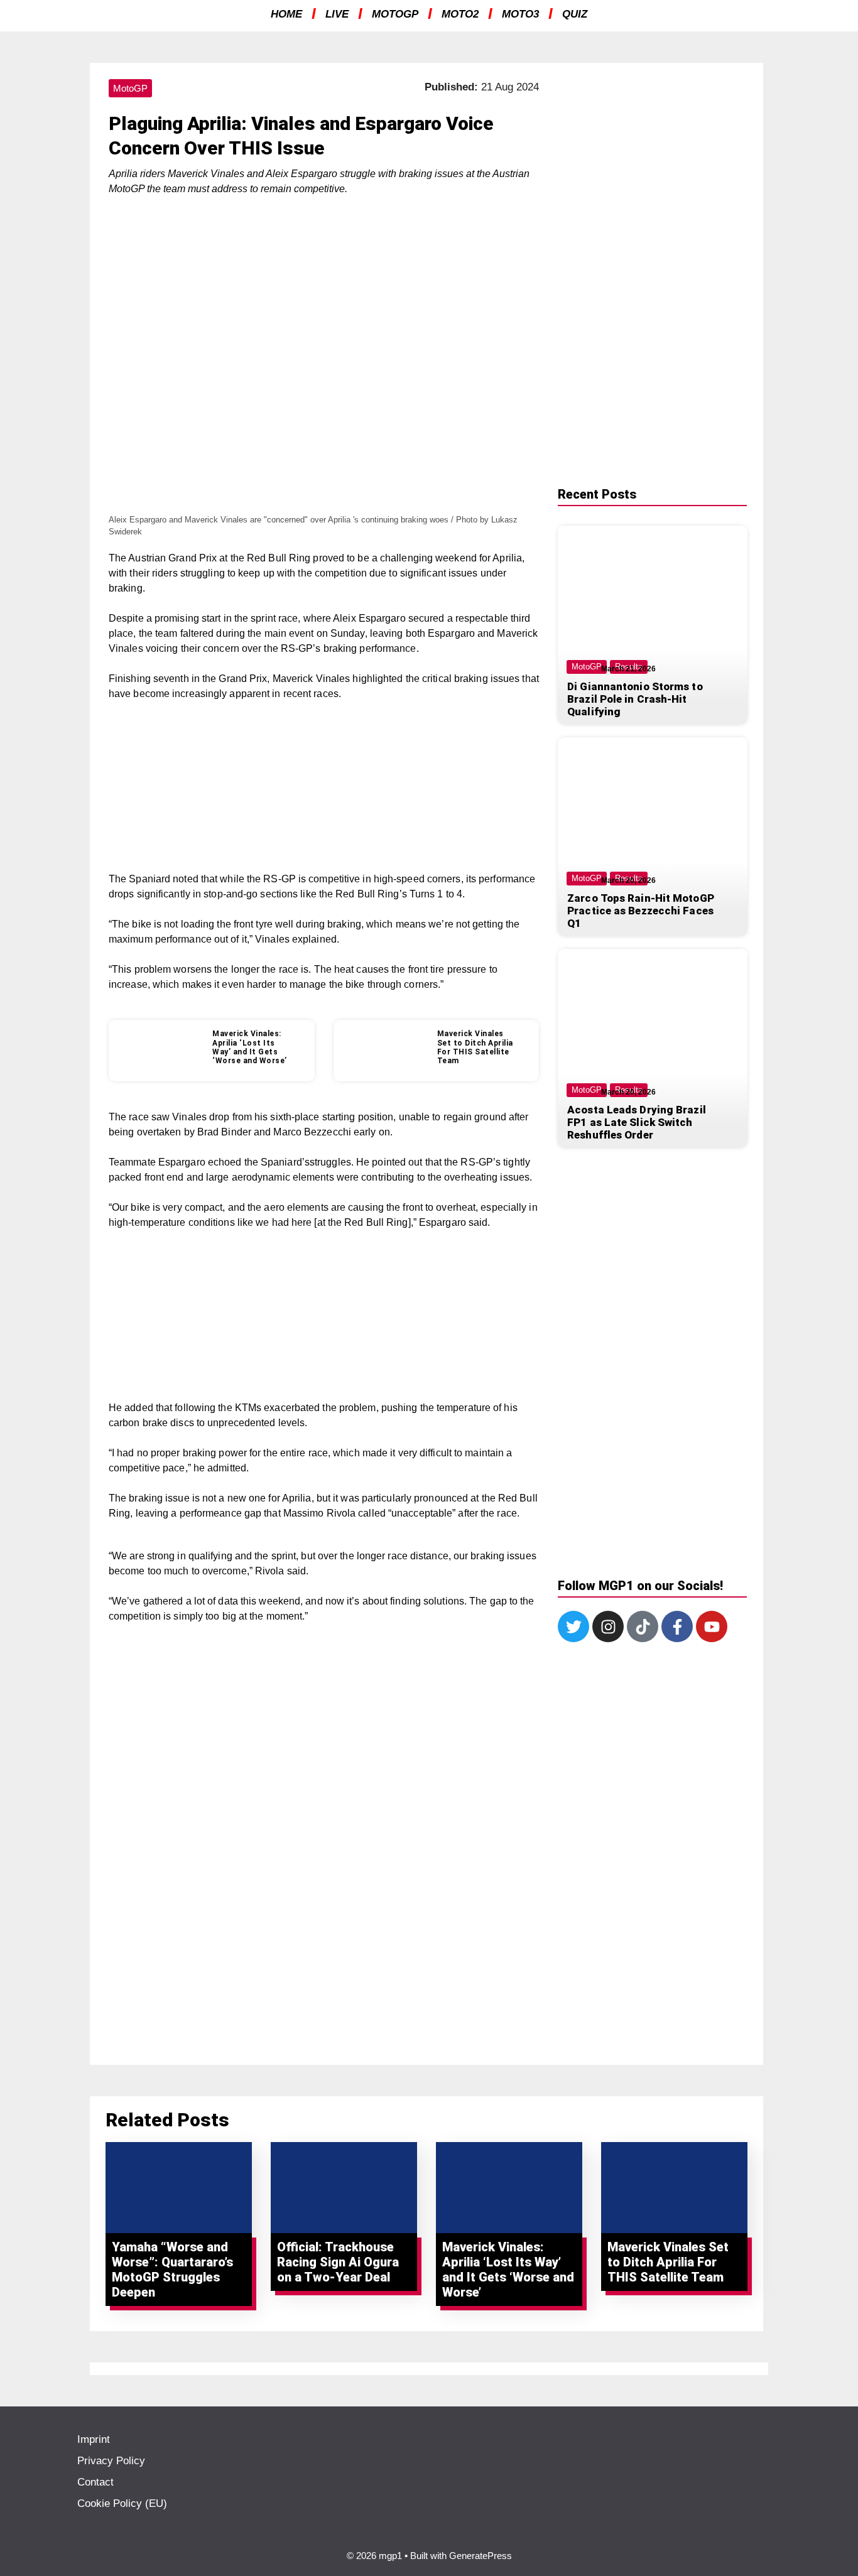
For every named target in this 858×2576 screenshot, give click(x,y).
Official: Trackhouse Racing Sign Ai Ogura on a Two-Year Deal (338, 2262)
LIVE (337, 14)
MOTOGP (395, 14)
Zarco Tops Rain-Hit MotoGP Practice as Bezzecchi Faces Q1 (641, 911)
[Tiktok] (643, 1626)
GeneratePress (481, 2556)
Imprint (94, 2439)
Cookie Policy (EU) (122, 2503)
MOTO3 (520, 14)
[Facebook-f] (677, 1626)
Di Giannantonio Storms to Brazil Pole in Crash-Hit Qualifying (635, 699)
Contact (95, 2482)
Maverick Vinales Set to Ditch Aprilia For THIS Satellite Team (475, 1047)
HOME (286, 14)
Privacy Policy (111, 2461)
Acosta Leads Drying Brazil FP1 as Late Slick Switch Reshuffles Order (637, 1122)
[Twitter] (573, 1626)
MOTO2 (460, 14)
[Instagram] (608, 1626)
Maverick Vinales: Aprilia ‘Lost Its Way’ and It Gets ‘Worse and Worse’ (250, 1047)
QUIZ (575, 14)
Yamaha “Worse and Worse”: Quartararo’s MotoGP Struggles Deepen (172, 2270)
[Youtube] (712, 1626)
